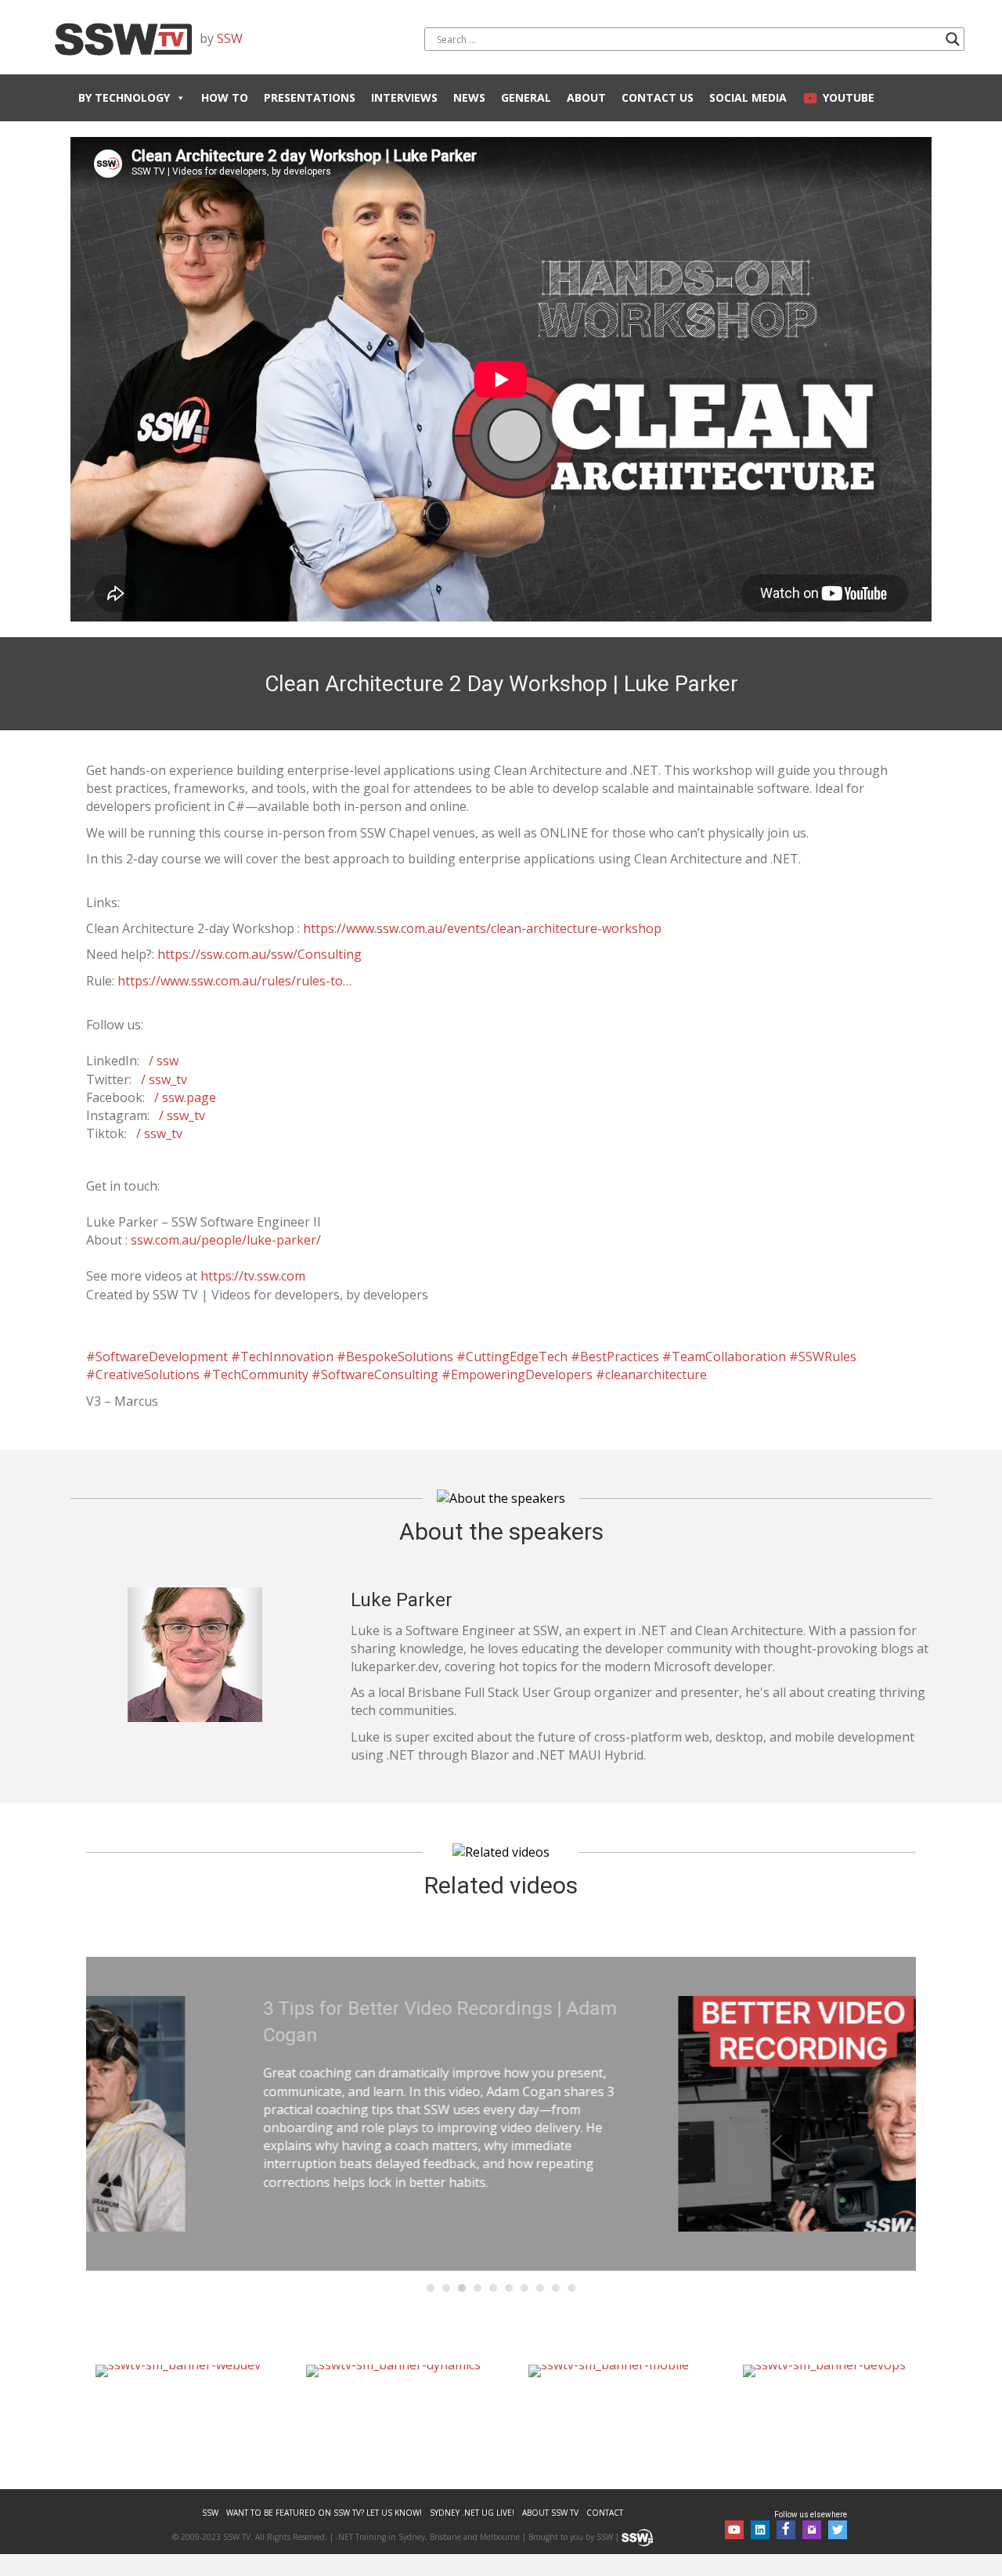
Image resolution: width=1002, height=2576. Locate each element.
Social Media (748, 97)
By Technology (124, 97)
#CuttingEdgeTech (512, 1356)
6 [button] (509, 2288)
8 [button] (540, 2288)
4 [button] (478, 2288)
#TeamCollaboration (724, 1356)
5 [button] (493, 2288)
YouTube (849, 97)
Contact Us (658, 97)
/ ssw (164, 1061)
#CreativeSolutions (143, 1374)
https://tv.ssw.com (253, 1276)
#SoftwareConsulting (375, 1374)
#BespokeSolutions (395, 1356)
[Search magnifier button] (953, 39)
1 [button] (431, 2288)
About (586, 97)
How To (225, 97)
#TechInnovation (282, 1356)
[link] (210, 2513)
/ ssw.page (185, 1097)
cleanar (627, 1374)
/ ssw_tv (164, 1079)
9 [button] (556, 2288)
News (469, 97)
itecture (684, 1374)
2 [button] (446, 2288)
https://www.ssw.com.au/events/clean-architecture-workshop (482, 928)
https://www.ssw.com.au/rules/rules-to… (234, 981)
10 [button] (571, 2288)
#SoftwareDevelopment (157, 1356)
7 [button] (524, 2288)
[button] (734, 2530)
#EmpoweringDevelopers (517, 1374)
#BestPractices (615, 1356)
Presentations (310, 97)
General (526, 97)
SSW (230, 38)
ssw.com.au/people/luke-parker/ (226, 1240)
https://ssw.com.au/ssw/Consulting (260, 954)
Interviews (404, 97)
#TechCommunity (256, 1374)
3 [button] (462, 2288)
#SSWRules (823, 1356)
